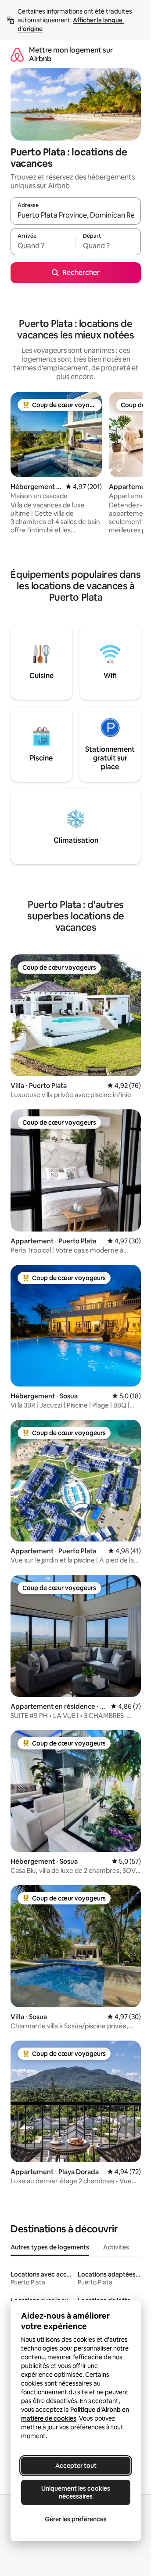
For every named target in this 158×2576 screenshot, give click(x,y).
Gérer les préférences (76, 2519)
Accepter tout (76, 2466)
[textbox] (43, 246)
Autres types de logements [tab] (50, 2247)
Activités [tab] (116, 2247)
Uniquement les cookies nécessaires (76, 2492)
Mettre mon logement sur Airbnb (71, 55)
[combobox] (76, 215)
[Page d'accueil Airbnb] (17, 55)
